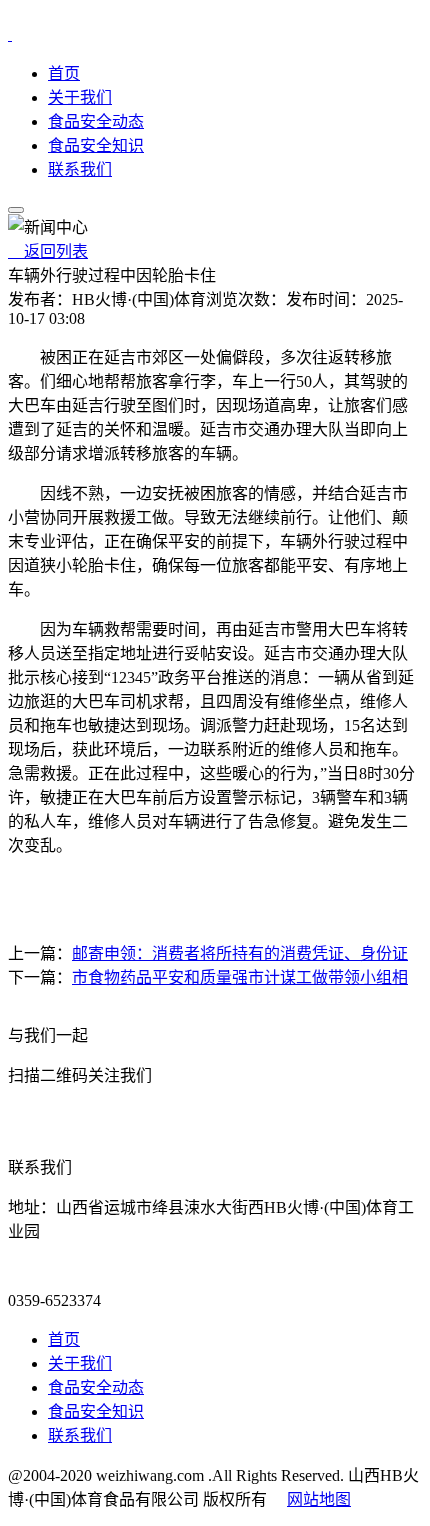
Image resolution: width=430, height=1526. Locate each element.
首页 (64, 73)
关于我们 (80, 97)
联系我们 (80, 169)
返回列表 (48, 251)
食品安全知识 (96, 145)
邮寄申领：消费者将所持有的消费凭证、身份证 (240, 953)
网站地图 (319, 1499)
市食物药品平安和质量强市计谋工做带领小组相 (240, 977)
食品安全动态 (96, 121)
